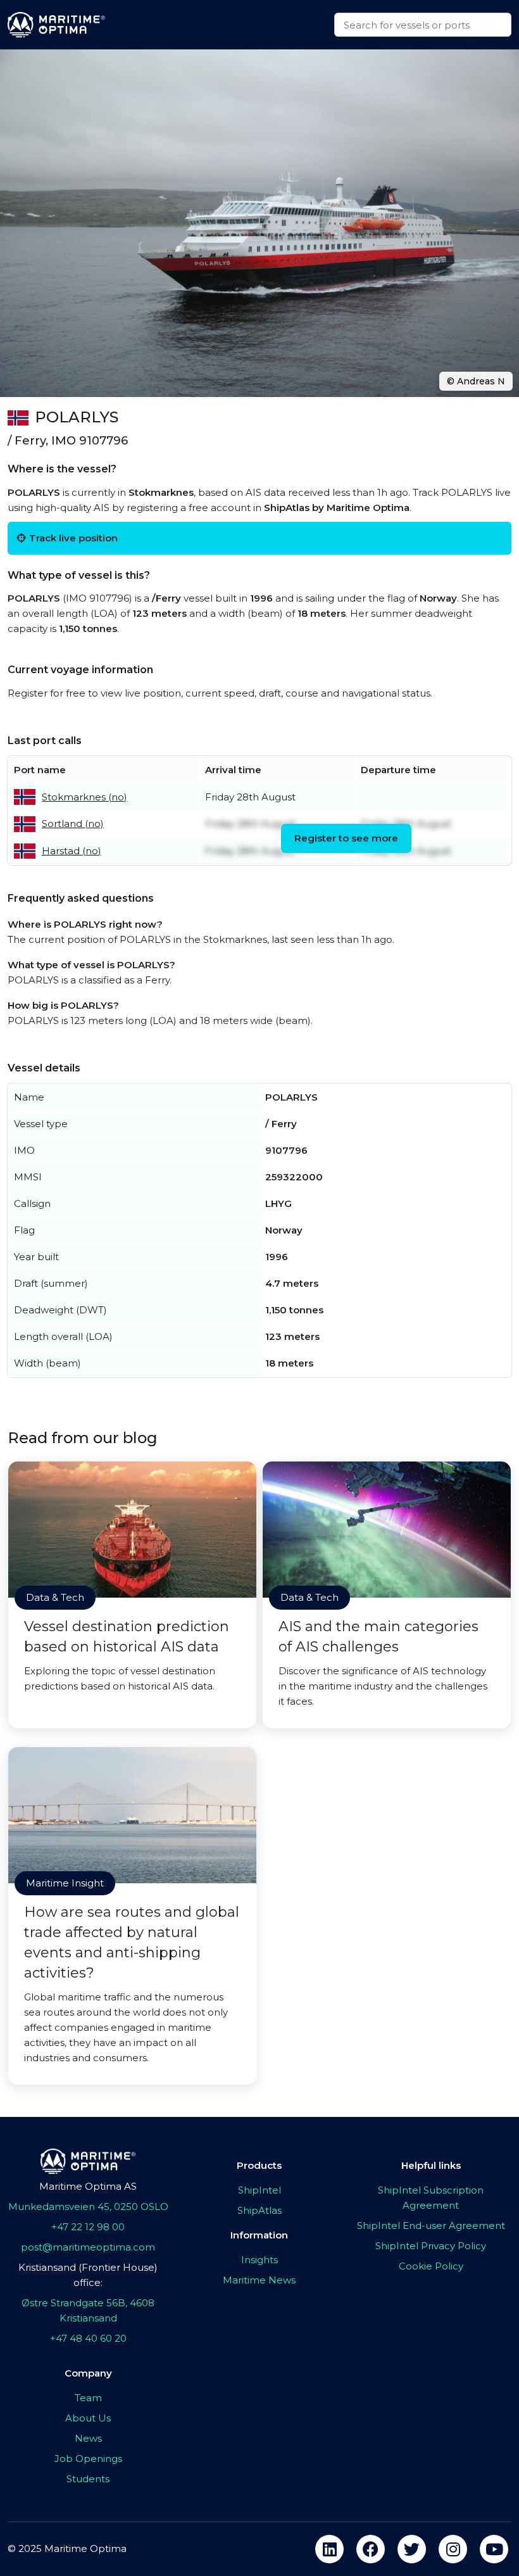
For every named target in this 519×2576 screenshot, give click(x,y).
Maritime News (259, 2280)
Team (88, 2398)
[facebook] (371, 2549)
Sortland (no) (73, 824)
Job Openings (88, 2459)
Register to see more (346, 838)
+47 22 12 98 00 (88, 2227)
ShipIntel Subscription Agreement (431, 2198)
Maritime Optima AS (88, 2186)
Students (88, 2479)
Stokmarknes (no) (84, 797)
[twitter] (412, 2549)
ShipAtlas (259, 2210)
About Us (88, 2418)
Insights (259, 2260)
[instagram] (453, 2549)
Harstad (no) (72, 851)
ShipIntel (259, 2190)
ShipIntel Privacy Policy (431, 2246)
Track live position (73, 538)
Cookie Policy (431, 2266)
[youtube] (494, 2549)
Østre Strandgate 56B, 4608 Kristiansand (88, 2310)
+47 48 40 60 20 (88, 2338)
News (88, 2438)
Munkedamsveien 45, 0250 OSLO (88, 2207)
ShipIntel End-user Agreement (431, 2226)
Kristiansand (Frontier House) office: (88, 2275)
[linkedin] (329, 2549)
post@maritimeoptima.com (88, 2247)
